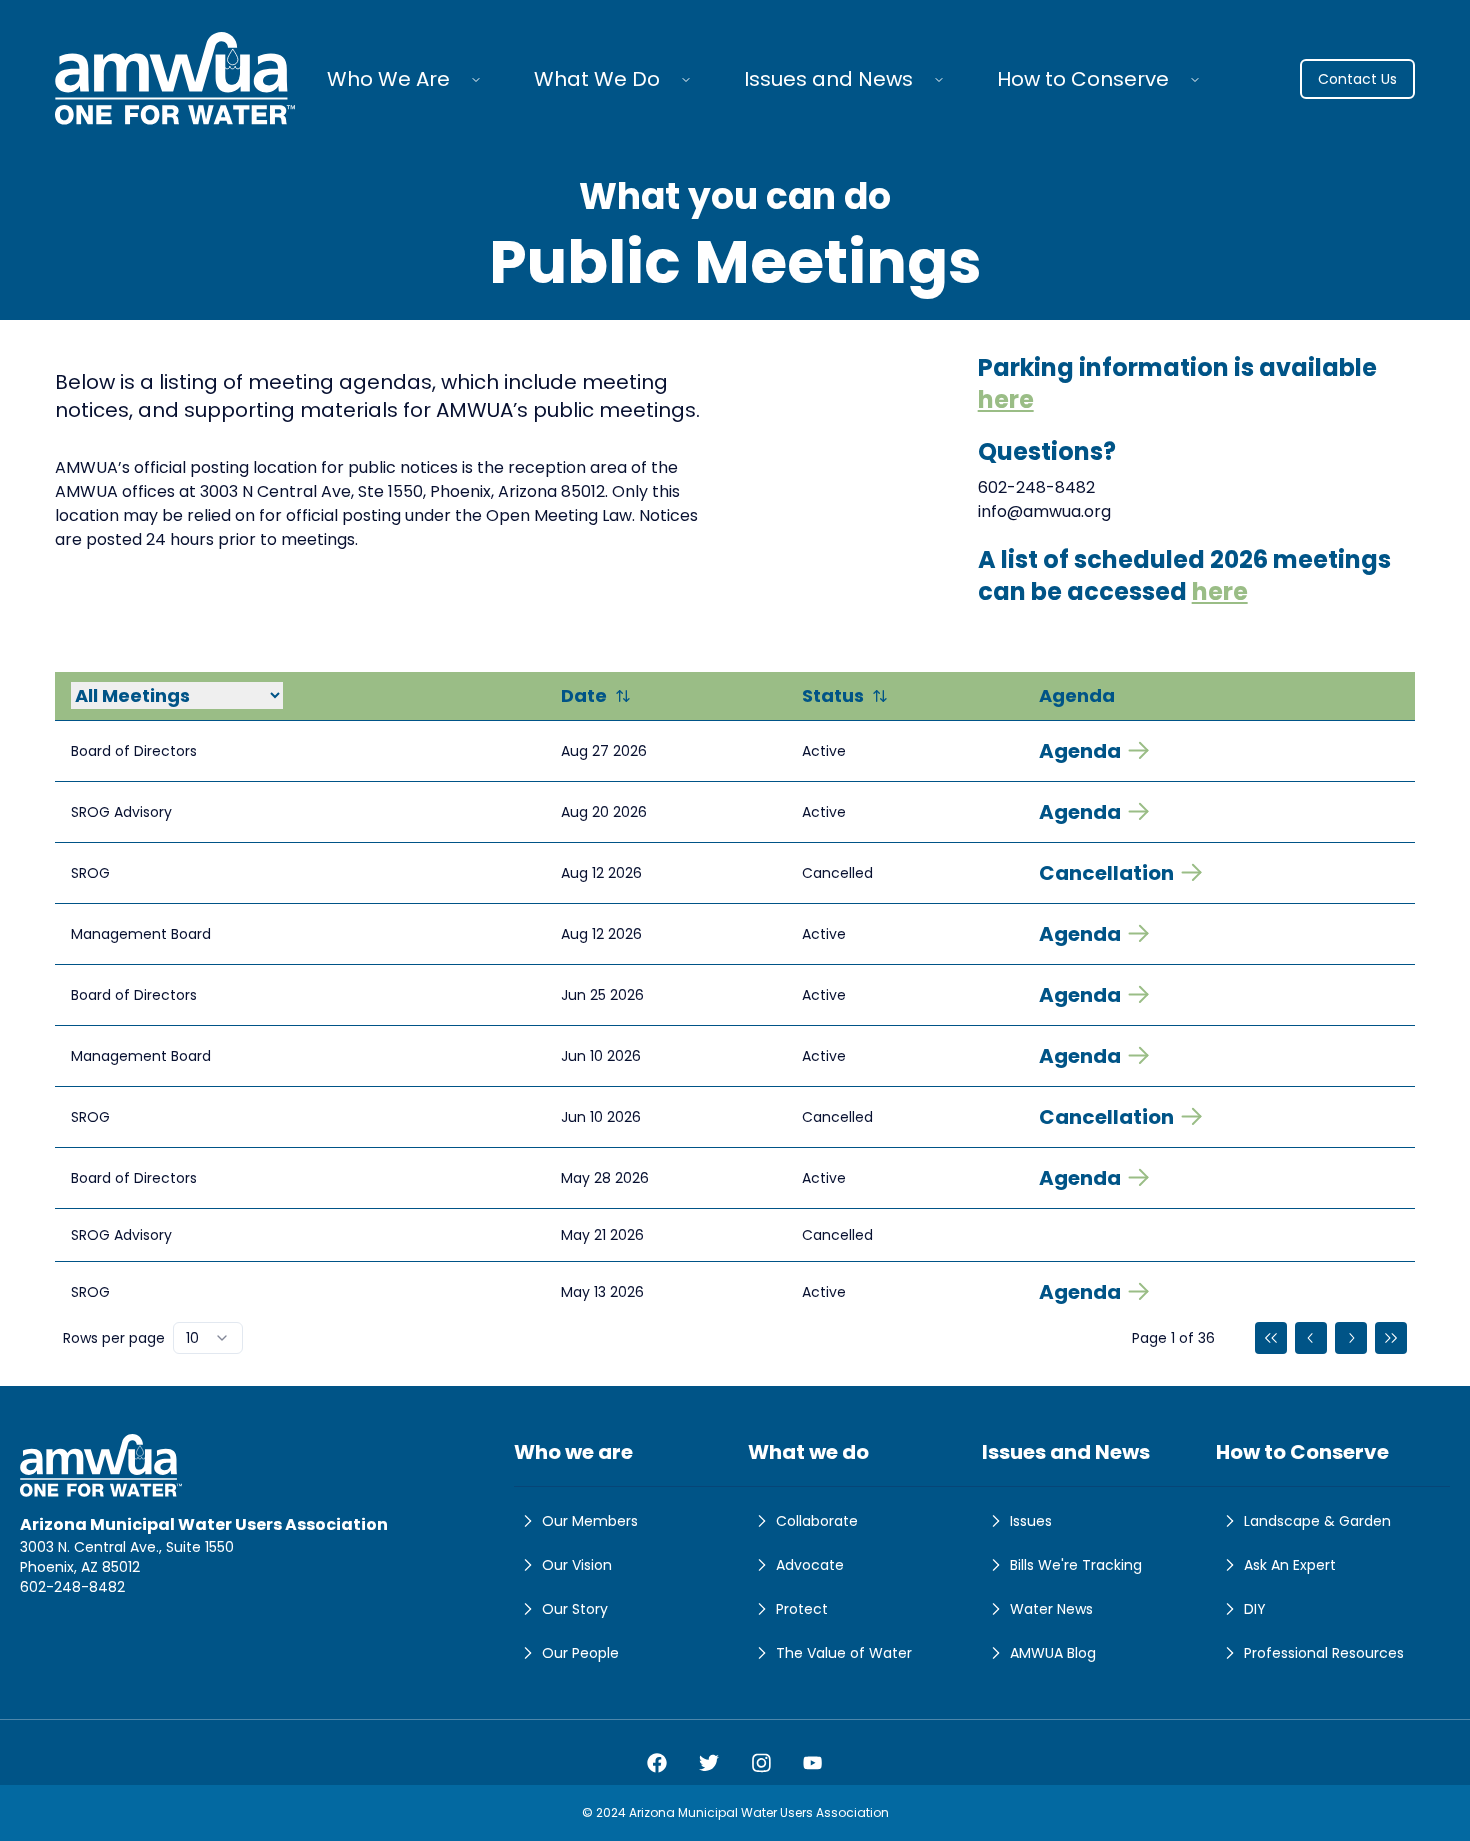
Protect (802, 1609)
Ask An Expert (1290, 1565)
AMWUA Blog (1053, 1653)
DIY (1255, 1609)
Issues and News (828, 79)
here (1006, 399)
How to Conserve (1083, 79)
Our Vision (577, 1565)
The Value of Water (844, 1653)
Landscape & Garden (1317, 1521)
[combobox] (208, 1338)
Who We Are (388, 79)
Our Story (575, 1609)
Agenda (1080, 751)
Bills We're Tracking (1076, 1565)
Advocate (810, 1565)
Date (584, 695)
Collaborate (817, 1521)
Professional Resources (1324, 1653)
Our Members (590, 1521)
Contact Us (1357, 79)
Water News (1051, 1609)
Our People (580, 1653)
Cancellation (1106, 873)
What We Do (597, 79)
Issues (1031, 1521)
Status (833, 695)
